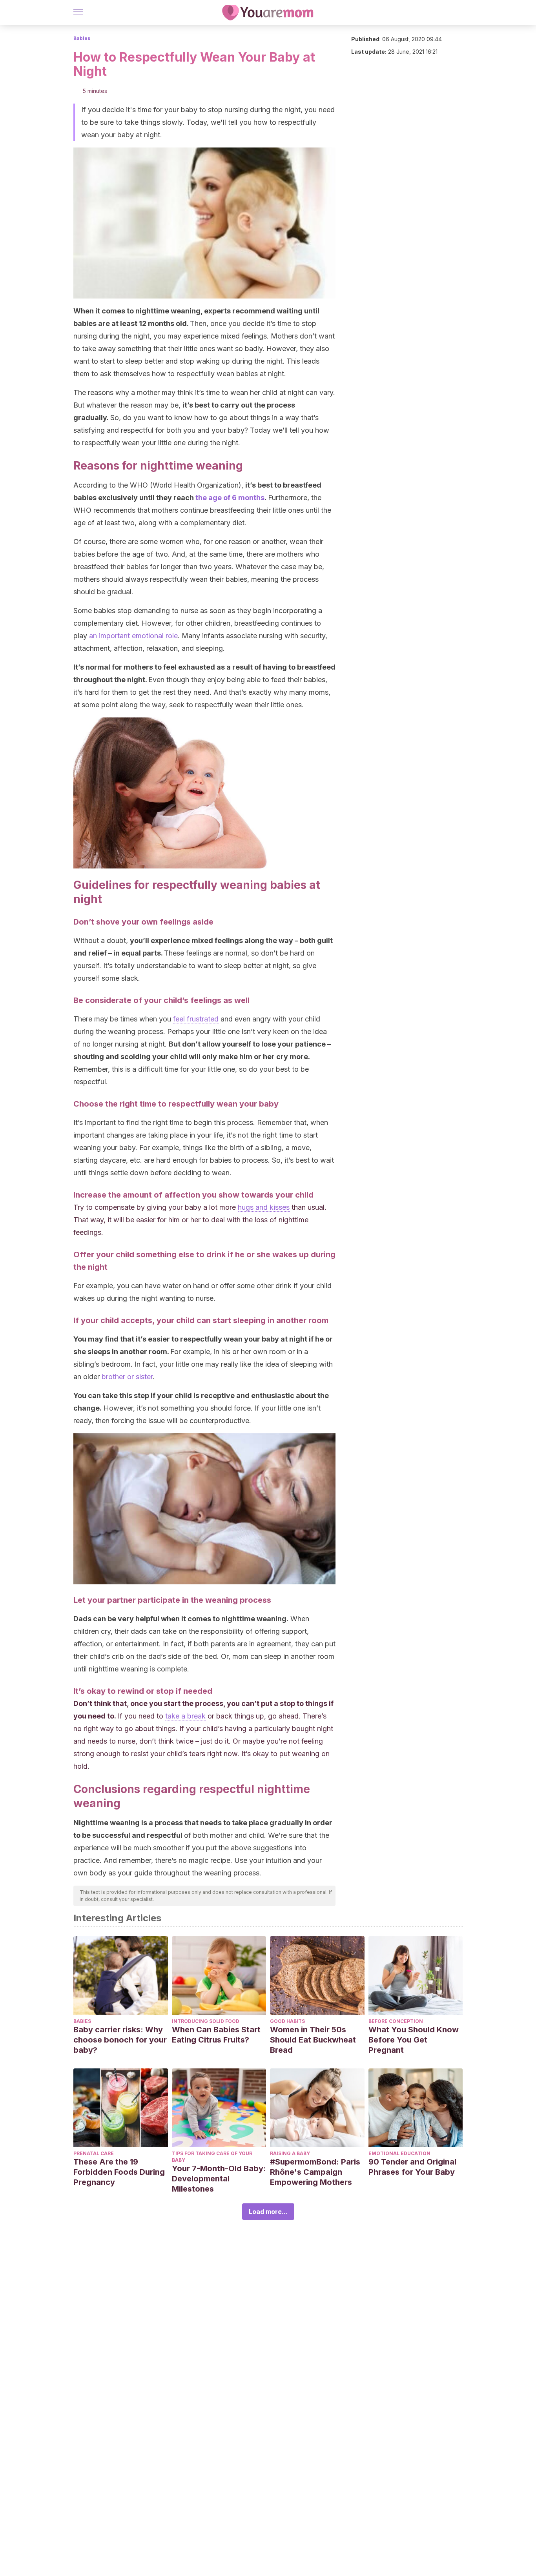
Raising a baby (290, 2153)
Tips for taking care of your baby (212, 2157)
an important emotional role (133, 636)
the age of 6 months (230, 498)
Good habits (287, 2021)
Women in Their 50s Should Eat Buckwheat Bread (313, 2040)
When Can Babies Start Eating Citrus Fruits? (216, 2035)
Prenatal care (94, 2153)
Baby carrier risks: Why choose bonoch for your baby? (120, 2040)
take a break (185, 1716)
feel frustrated (196, 1019)
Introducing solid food (206, 2021)
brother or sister (127, 1377)
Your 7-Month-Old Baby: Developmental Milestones (219, 2179)
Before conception (396, 2021)
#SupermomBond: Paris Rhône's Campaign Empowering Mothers (315, 2172)
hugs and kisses (264, 1207)
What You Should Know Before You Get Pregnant (414, 2040)
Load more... (268, 2212)
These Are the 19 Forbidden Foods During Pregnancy (119, 2172)
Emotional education (399, 2153)
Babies (82, 38)
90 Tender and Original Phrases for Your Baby (412, 2167)
